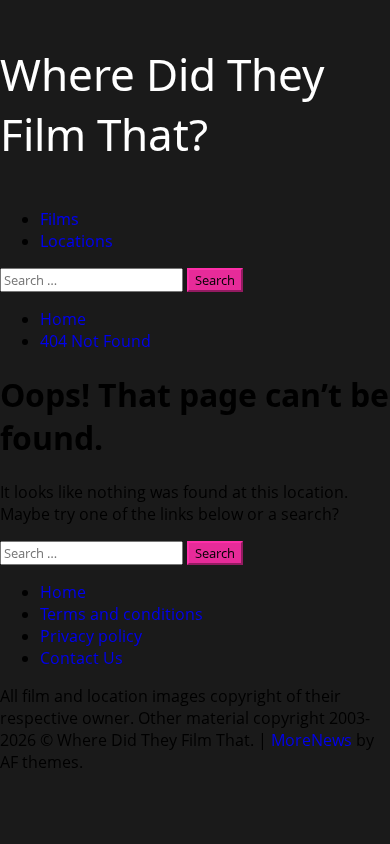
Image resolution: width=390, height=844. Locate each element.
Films (59, 219)
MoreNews (311, 740)
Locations (76, 241)
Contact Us (81, 658)
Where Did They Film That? (162, 104)
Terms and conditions (121, 614)
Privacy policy (91, 636)
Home (63, 592)
